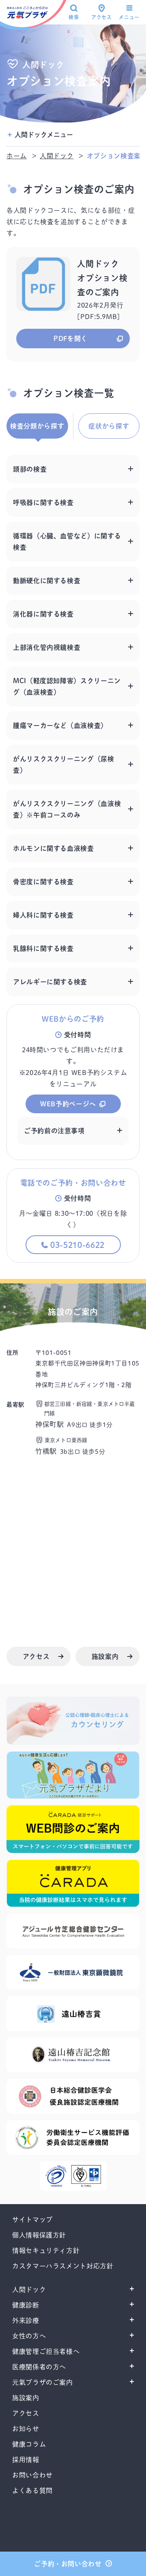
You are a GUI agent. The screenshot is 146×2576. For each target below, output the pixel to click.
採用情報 (26, 2460)
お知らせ (26, 2429)
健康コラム (29, 2444)
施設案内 (26, 2398)
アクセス (102, 17)
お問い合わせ (32, 2475)
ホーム (17, 156)
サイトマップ (32, 2220)
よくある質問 (32, 2491)
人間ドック (57, 156)
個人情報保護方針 (39, 2235)
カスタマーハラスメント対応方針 (63, 2266)
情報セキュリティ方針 (46, 2250)
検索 (74, 17)
